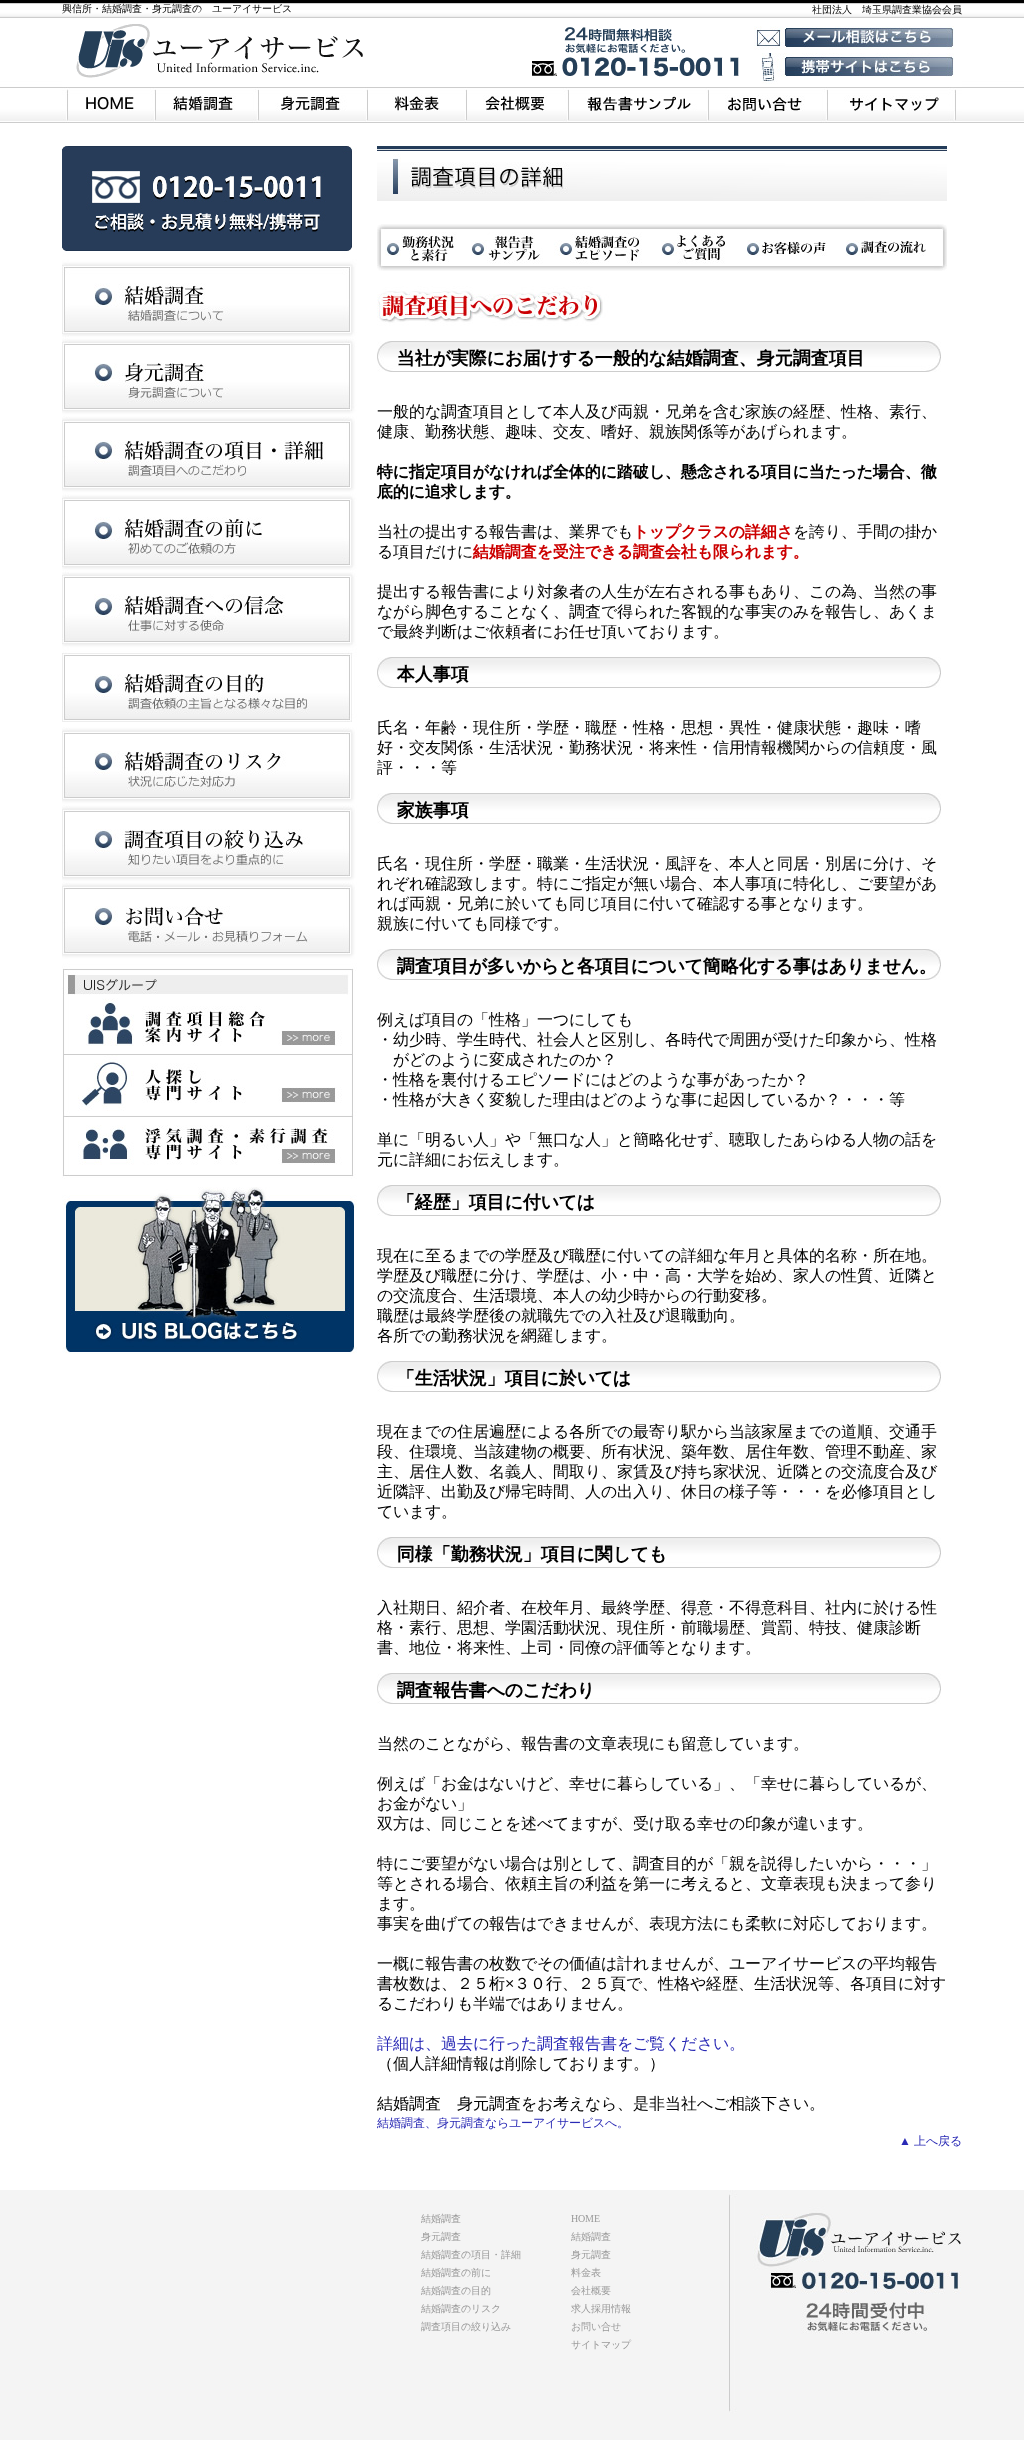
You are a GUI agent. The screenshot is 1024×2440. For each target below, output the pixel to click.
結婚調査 (591, 2236)
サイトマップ (601, 2344)
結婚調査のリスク (461, 2308)
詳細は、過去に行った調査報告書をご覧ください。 (561, 2043)
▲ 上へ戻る (930, 2141)
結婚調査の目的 (456, 2290)
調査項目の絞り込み (466, 2326)
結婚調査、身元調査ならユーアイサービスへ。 (503, 2123)
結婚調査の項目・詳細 (471, 2254)
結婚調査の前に (456, 2272)
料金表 (586, 2272)
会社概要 (591, 2290)
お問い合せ (596, 2326)
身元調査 (591, 2254)
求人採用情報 (601, 2308)
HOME (585, 2218)
